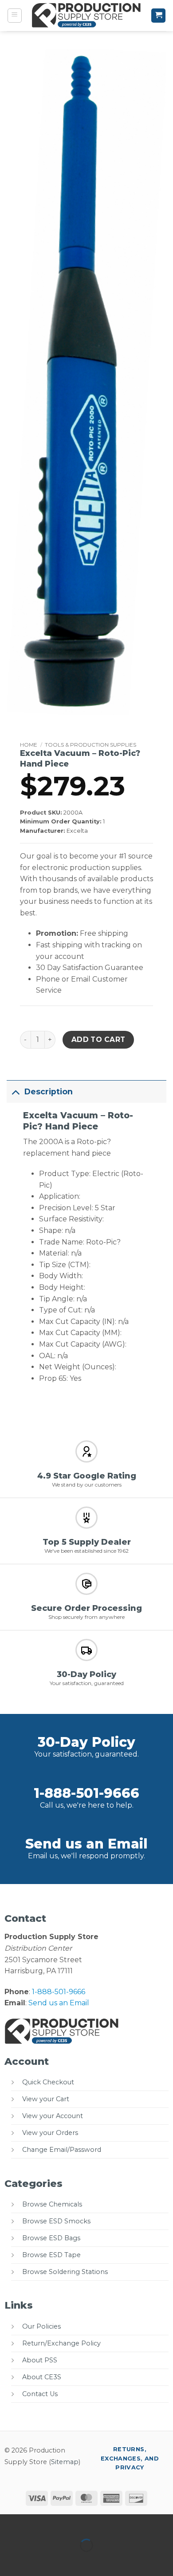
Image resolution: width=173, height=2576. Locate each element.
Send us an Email (86, 1844)
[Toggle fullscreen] (35, 2523)
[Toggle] (15, 1091)
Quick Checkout (48, 2082)
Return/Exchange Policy (61, 2343)
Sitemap (65, 2462)
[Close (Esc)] (87, 2523)
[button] (15, 16)
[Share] (61, 2523)
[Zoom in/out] (9, 2523)
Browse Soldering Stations (65, 2272)
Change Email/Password (62, 2150)
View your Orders (50, 2133)
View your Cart (46, 2099)
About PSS (40, 2360)
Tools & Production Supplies (90, 745)
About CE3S (42, 2377)
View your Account (53, 2116)
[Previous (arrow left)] (9, 2561)
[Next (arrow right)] (35, 2561)
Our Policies (41, 2326)
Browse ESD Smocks (56, 2221)
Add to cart (98, 1040)
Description (49, 1091)
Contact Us (40, 2394)
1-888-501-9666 (86, 1793)
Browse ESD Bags (51, 2238)
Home (29, 745)
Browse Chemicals (52, 2204)
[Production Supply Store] (87, 16)
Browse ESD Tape (51, 2255)
